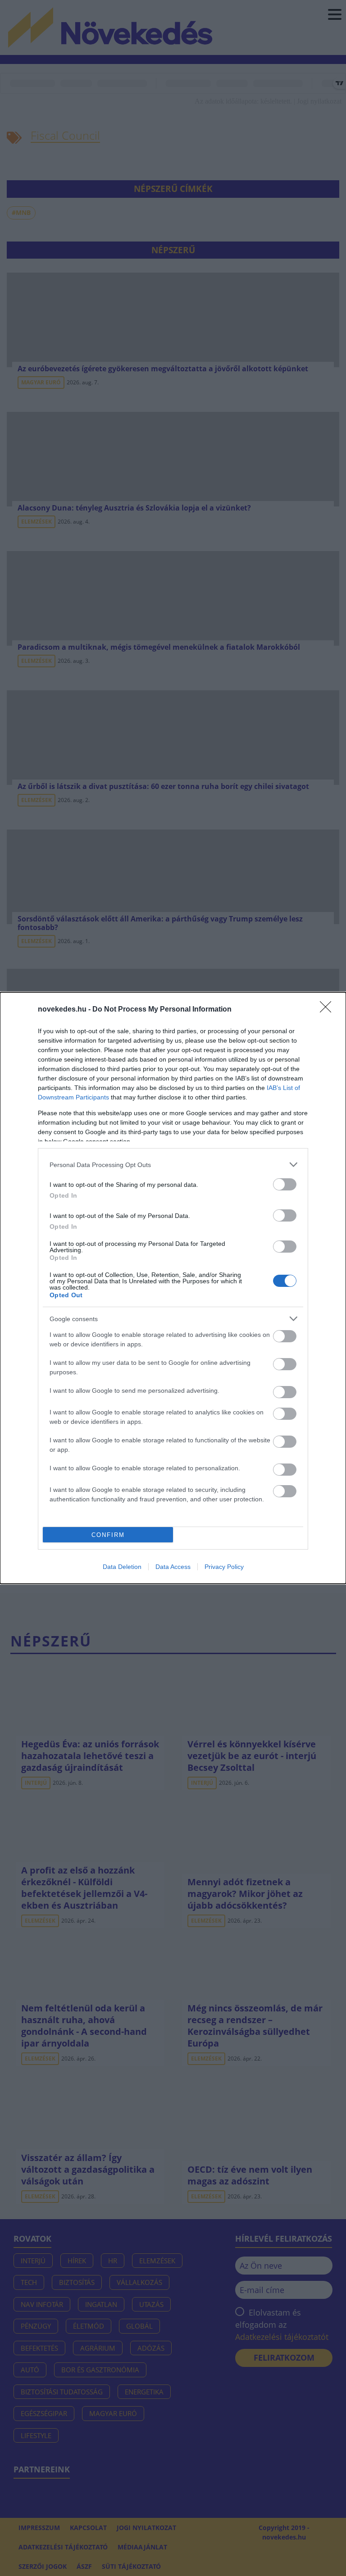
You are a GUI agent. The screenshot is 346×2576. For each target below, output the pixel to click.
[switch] (285, 1184)
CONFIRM (108, 1535)
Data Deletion (122, 1567)
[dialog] (173, 1288)
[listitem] (173, 1165)
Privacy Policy (224, 1567)
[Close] (328, 1010)
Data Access (173, 1567)
